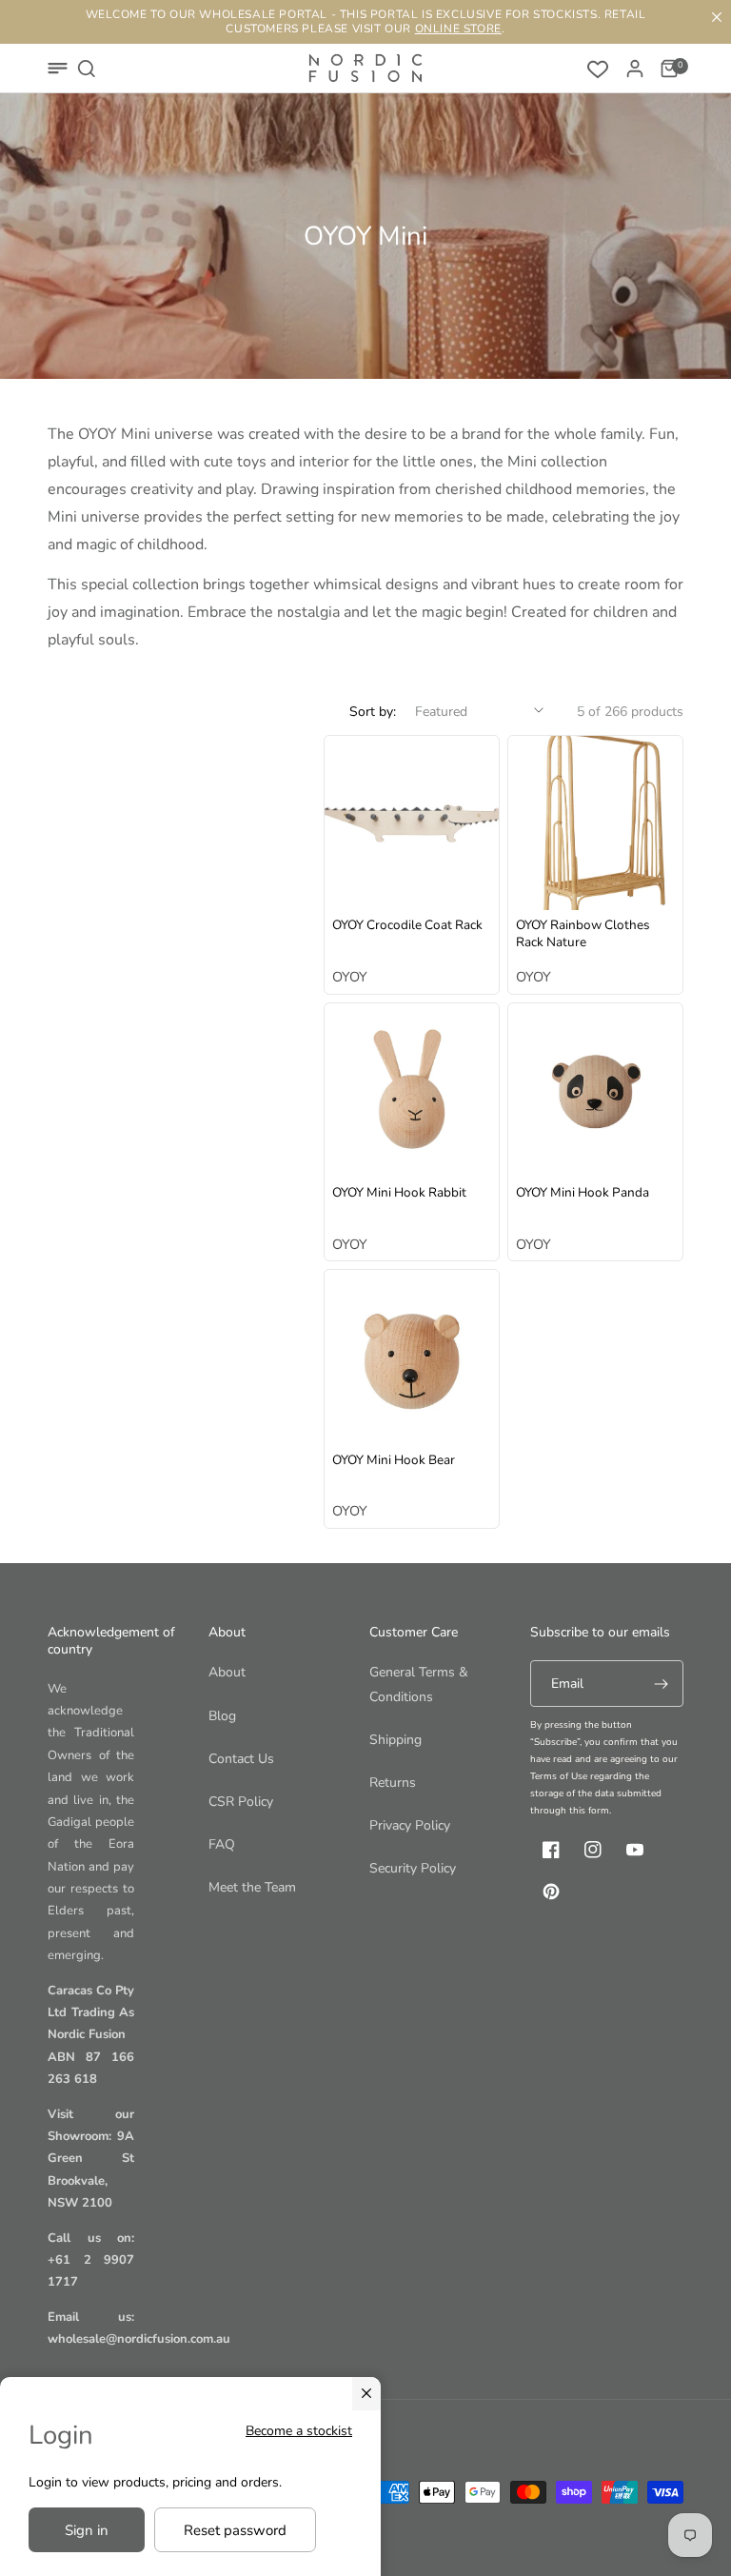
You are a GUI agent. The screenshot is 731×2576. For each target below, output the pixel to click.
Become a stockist (299, 2431)
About (227, 1672)
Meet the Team (252, 1887)
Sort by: (373, 712)
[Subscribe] (661, 1684)
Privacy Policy (410, 1825)
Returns (393, 1783)
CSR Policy (241, 1802)
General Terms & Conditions (419, 1684)
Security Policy (413, 1868)
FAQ (222, 1844)
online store (458, 29)
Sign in (87, 2530)
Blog (222, 1716)
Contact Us (241, 1759)
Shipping (395, 1740)
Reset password (235, 2530)
